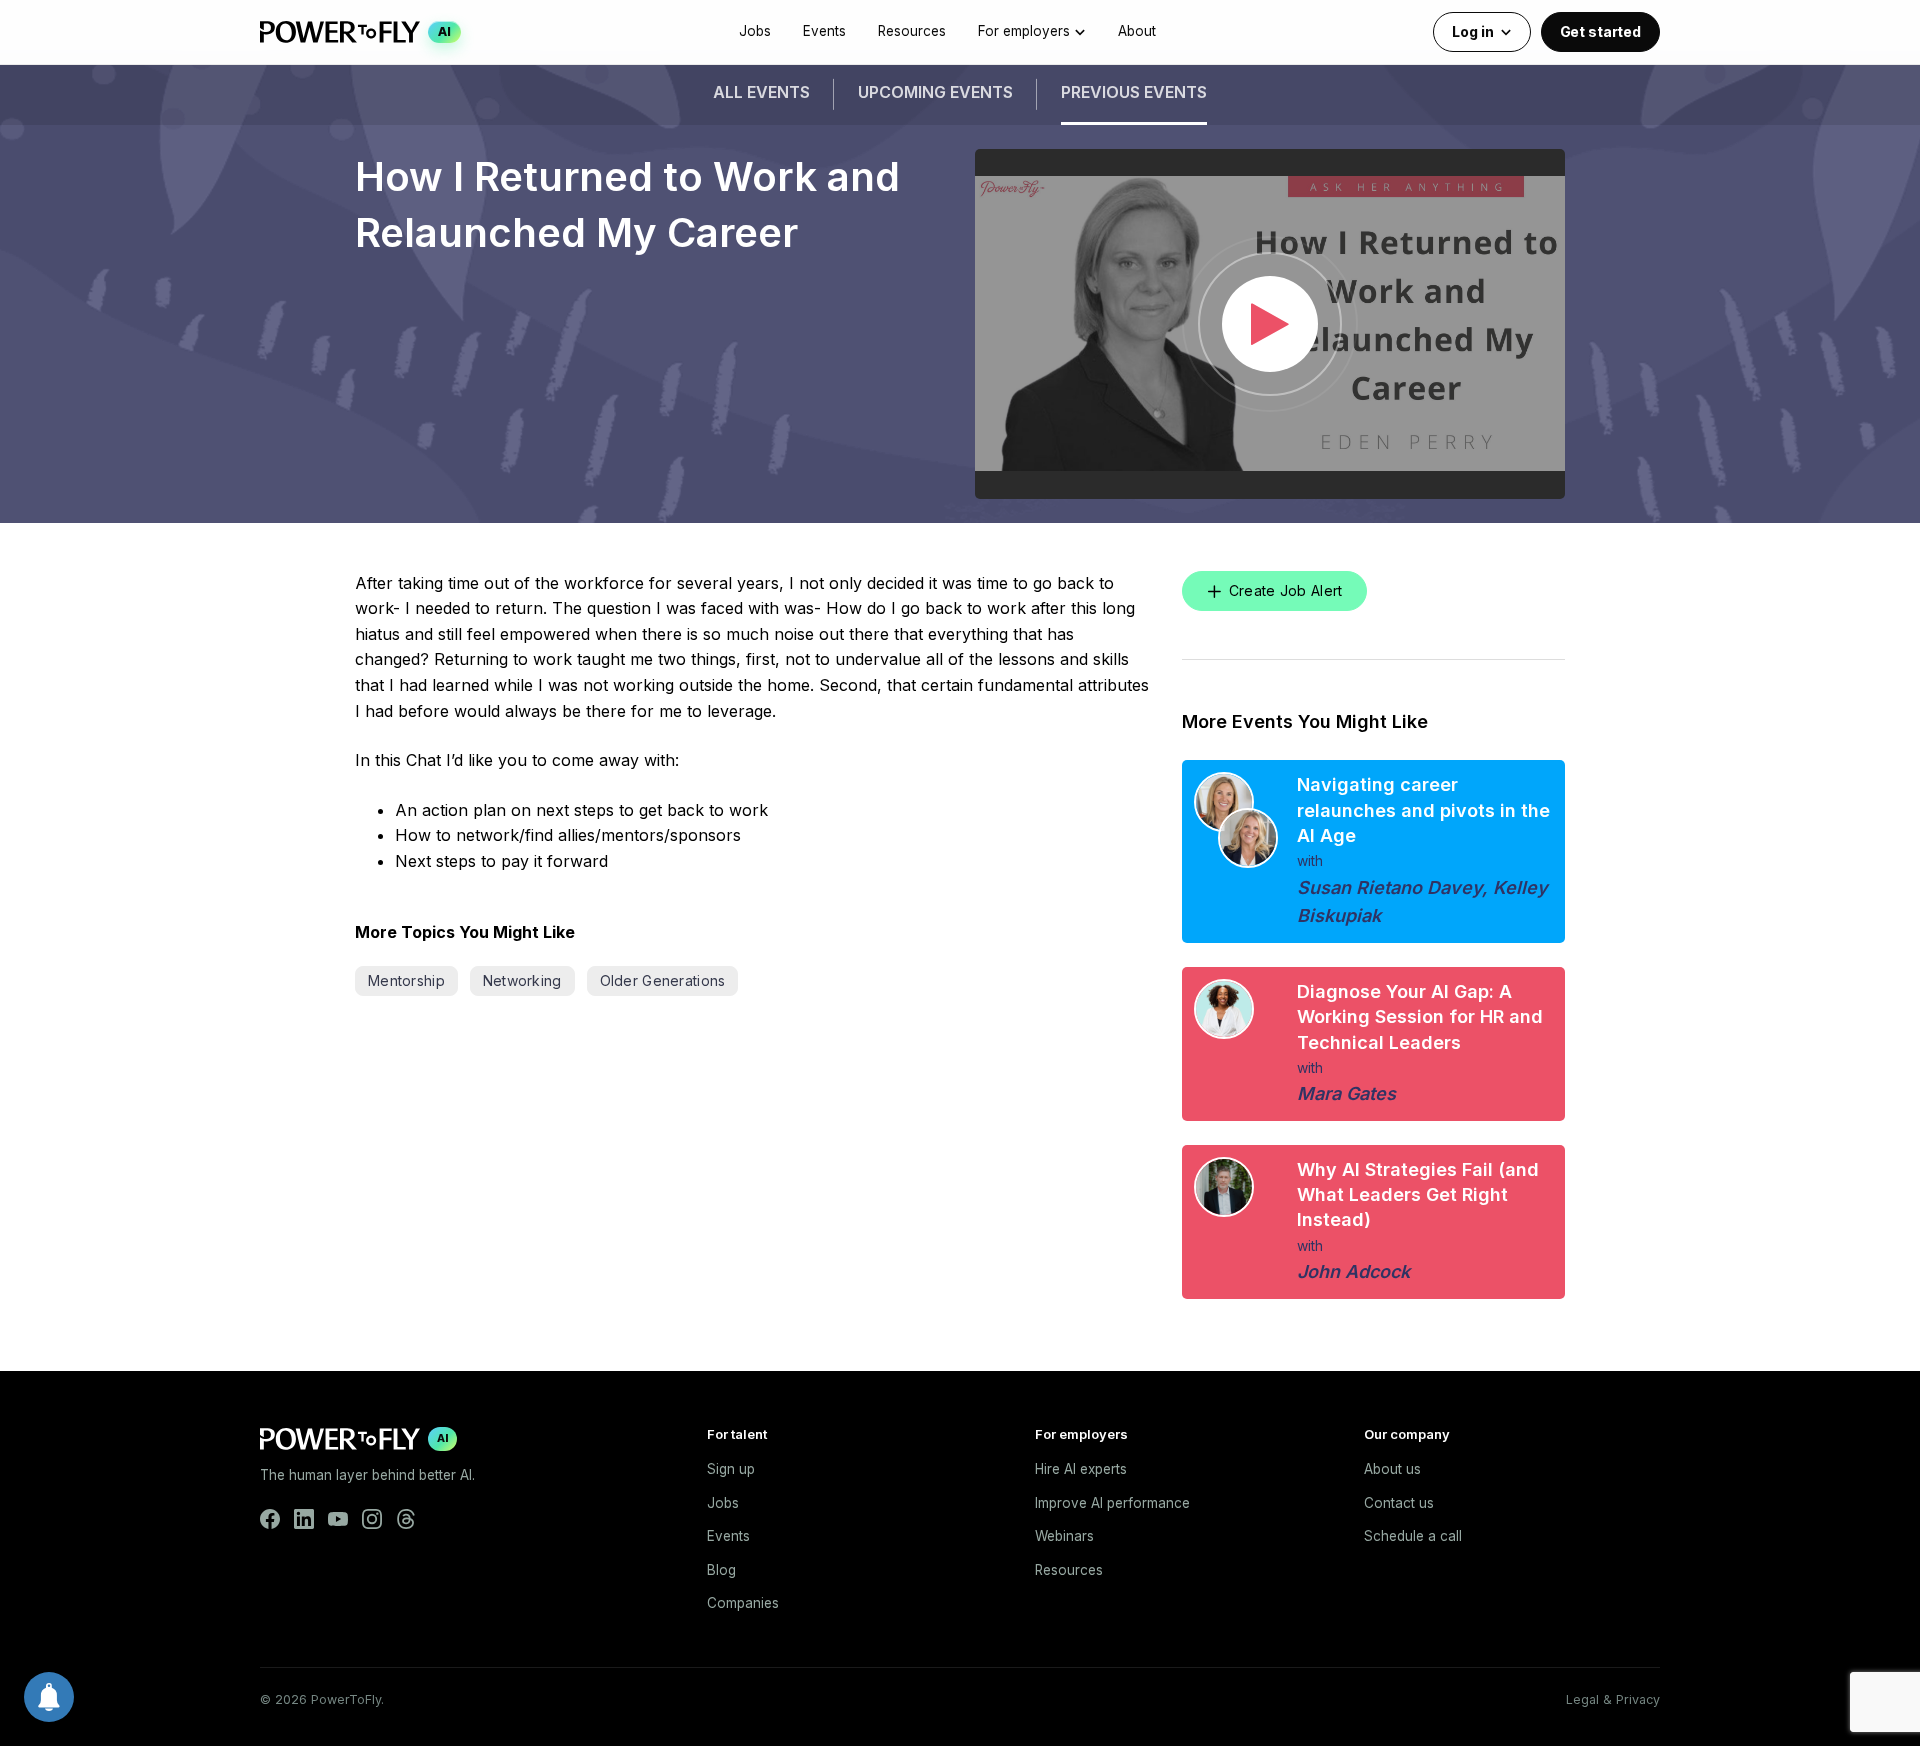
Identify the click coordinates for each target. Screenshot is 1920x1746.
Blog (721, 1570)
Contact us (1399, 1503)
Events (824, 31)
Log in (1472, 31)
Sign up (731, 1469)
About (1137, 31)
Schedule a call (1413, 1536)
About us (1392, 1469)
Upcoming (935, 92)
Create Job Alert (1285, 590)
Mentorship (406, 980)
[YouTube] (338, 1519)
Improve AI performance (1112, 1503)
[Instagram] (372, 1519)
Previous (1134, 92)
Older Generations (663, 980)
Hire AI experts (1081, 1469)
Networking (522, 980)
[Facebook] (270, 1519)
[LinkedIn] (304, 1519)
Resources (912, 31)
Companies (743, 1603)
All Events (761, 92)
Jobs (755, 31)
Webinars (1064, 1536)
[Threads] (406, 1519)
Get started (1600, 31)
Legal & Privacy (1613, 1699)
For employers (1024, 31)
